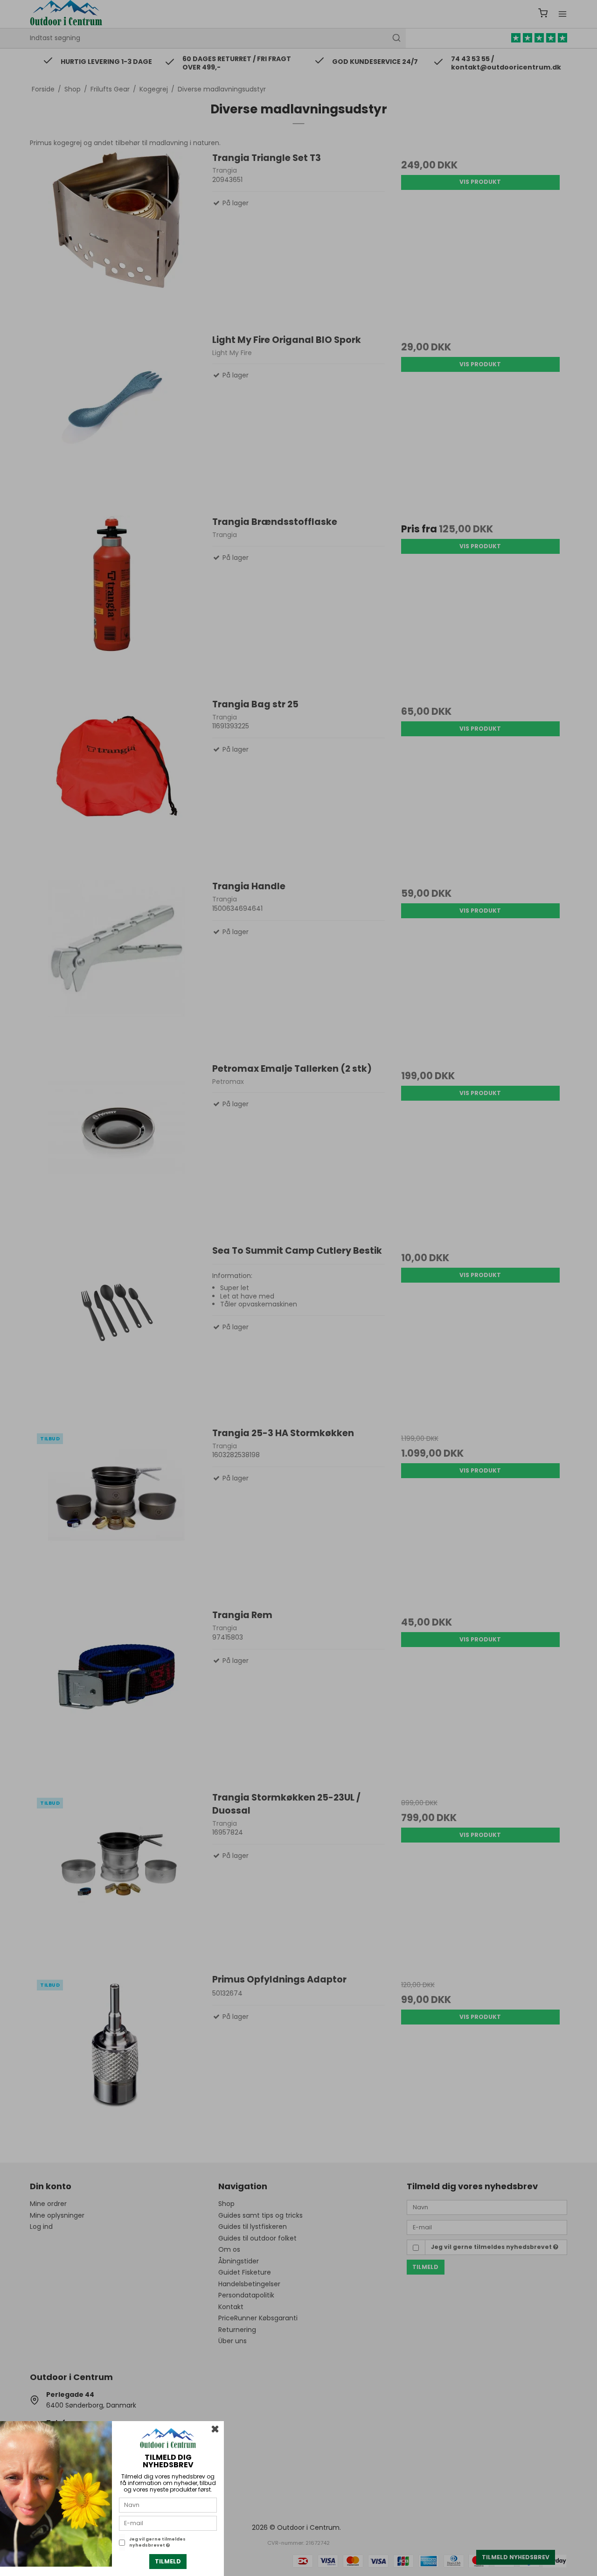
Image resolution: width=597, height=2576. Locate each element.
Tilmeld (168, 2561)
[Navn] (168, 2505)
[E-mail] (168, 2523)
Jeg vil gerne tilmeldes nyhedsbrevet (157, 2542)
